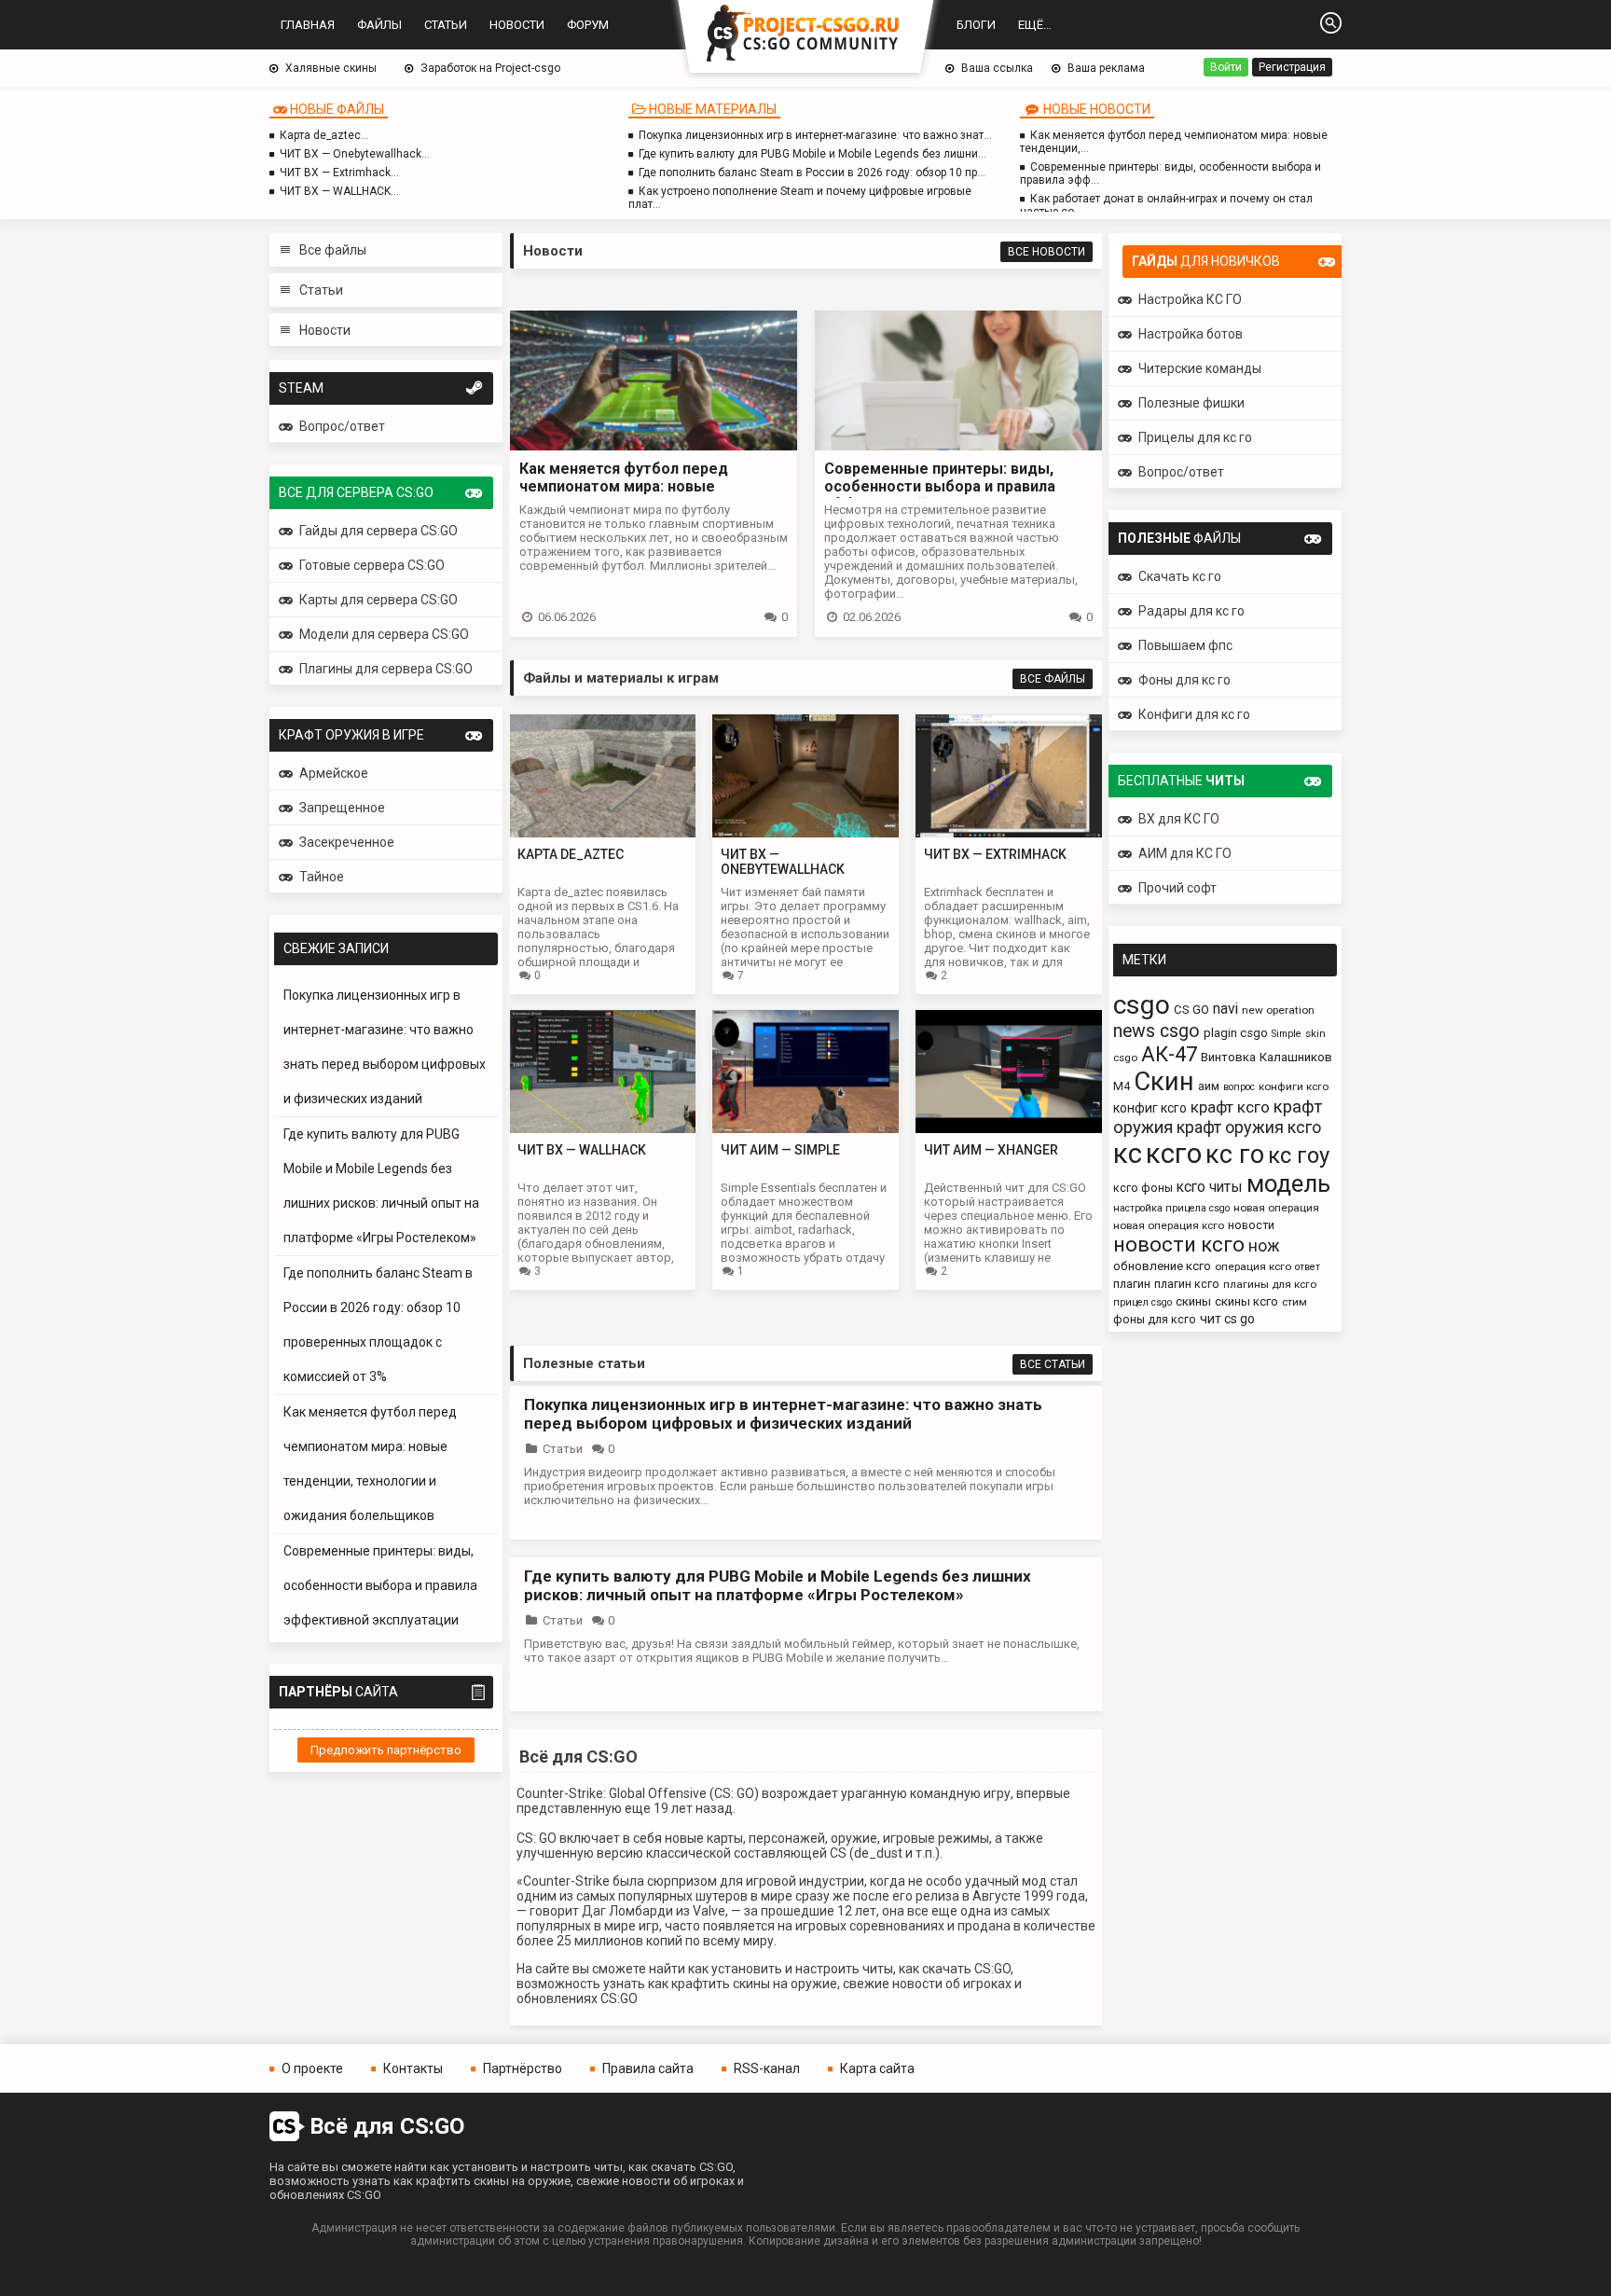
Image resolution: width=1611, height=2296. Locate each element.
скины (1193, 1301)
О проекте (312, 2068)
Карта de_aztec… (324, 135)
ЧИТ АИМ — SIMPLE (780, 1150)
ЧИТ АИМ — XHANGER (991, 1150)
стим (1294, 1302)
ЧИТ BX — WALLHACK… (339, 191)
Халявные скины (331, 68)
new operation (1278, 1010)
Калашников (1296, 1057)
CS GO (1191, 1010)
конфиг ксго (1150, 1108)
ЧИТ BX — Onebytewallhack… (355, 154)
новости (1251, 1225)
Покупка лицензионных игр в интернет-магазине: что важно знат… (815, 135)
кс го (1235, 1155)
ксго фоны (1143, 1188)
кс (1128, 1154)
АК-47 (1169, 1054)
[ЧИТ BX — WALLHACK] (602, 1128)
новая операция (1276, 1208)
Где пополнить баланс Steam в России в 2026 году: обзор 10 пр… (812, 173)
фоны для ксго (1155, 1319)
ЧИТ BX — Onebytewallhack (783, 862)
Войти (1226, 67)
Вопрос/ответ (342, 426)
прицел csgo (1143, 1302)
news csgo (1157, 1031)
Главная (308, 25)
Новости (517, 25)
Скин (1164, 1081)
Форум (588, 25)
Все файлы (333, 250)
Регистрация (1292, 67)
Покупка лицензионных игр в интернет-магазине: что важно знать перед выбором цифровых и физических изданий (783, 1414)
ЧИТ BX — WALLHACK (582, 1150)
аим (1209, 1086)
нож (1264, 1246)
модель (1288, 1183)
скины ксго (1246, 1301)
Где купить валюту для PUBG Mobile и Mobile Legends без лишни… (812, 154)
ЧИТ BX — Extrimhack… (339, 173)
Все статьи (1053, 1364)
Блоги (976, 25)
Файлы (379, 25)
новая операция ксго (1169, 1225)
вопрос (1239, 1087)
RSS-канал (767, 2068)
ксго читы (1210, 1187)
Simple (1287, 1034)
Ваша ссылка (997, 68)
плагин (1132, 1284)
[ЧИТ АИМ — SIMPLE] (805, 1128)
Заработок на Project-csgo (490, 68)
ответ (1308, 1267)
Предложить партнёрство (386, 1750)
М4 (1122, 1086)
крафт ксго (1230, 1107)
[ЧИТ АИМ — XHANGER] (1009, 1128)
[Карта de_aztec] (602, 832)
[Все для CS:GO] (805, 35)
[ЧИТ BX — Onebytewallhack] (805, 832)
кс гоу (1299, 1155)
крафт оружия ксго (1249, 1127)
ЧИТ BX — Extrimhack (995, 854)
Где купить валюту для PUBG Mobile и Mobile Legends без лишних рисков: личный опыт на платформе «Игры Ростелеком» (778, 1585)
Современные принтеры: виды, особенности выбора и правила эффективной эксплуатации (380, 1585)
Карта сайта (877, 2068)
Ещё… (1035, 25)
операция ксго (1253, 1266)
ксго (1174, 1154)
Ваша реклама (1106, 68)
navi (1225, 1009)
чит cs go (1227, 1319)
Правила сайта (648, 2068)
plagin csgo (1236, 1033)
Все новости (1046, 252)
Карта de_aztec (571, 854)
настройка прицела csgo (1171, 1208)
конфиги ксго (1294, 1086)
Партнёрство (523, 2068)
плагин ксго (1187, 1284)
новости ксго (1179, 1245)
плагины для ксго (1270, 1284)
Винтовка (1228, 1057)
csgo (1142, 1005)
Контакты (413, 2068)
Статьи (446, 25)
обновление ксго (1162, 1266)
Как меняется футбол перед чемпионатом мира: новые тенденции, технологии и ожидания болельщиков (650, 495)
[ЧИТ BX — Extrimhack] (1009, 832)
